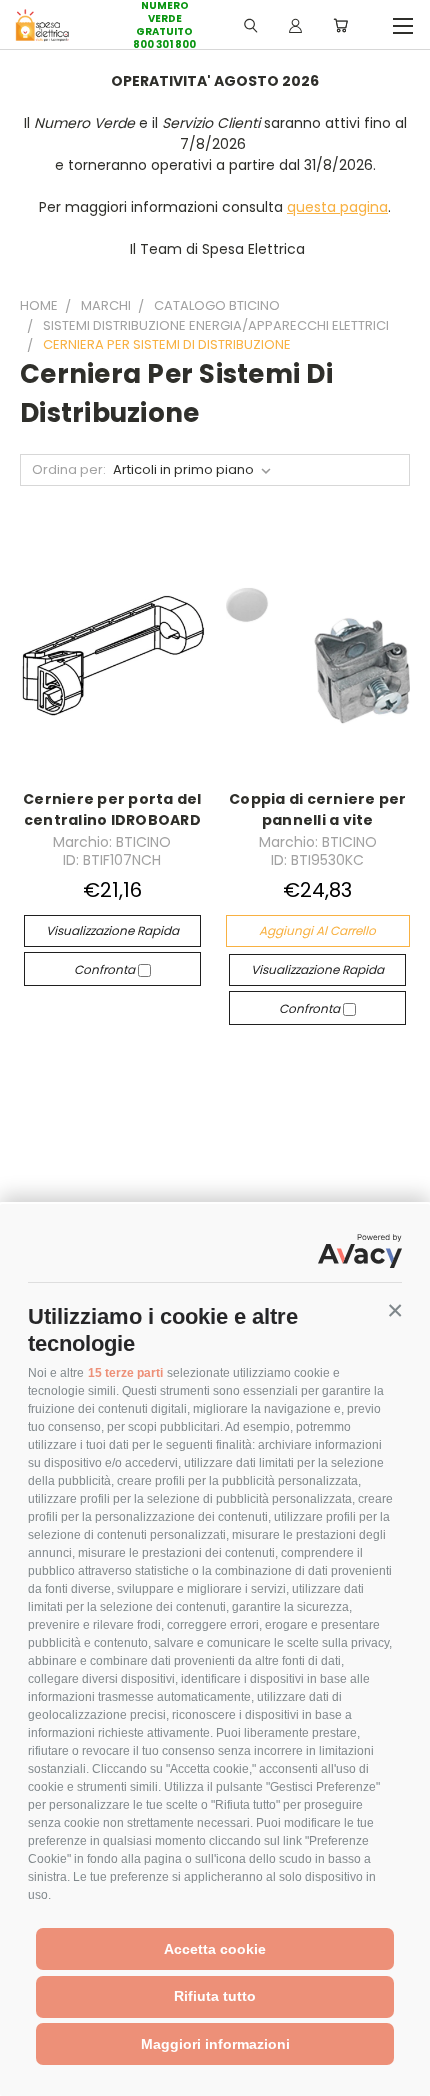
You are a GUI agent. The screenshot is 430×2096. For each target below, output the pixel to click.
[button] (395, 1311)
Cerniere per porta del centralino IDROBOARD (112, 809)
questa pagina (337, 207)
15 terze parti (125, 1373)
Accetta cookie (215, 1949)
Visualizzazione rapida (112, 930)
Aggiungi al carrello (317, 930)
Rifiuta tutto (215, 1996)
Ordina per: (69, 469)
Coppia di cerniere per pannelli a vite (318, 809)
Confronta (106, 969)
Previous (31, 2076)
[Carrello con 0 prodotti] (340, 25)
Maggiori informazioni (215, 2044)
